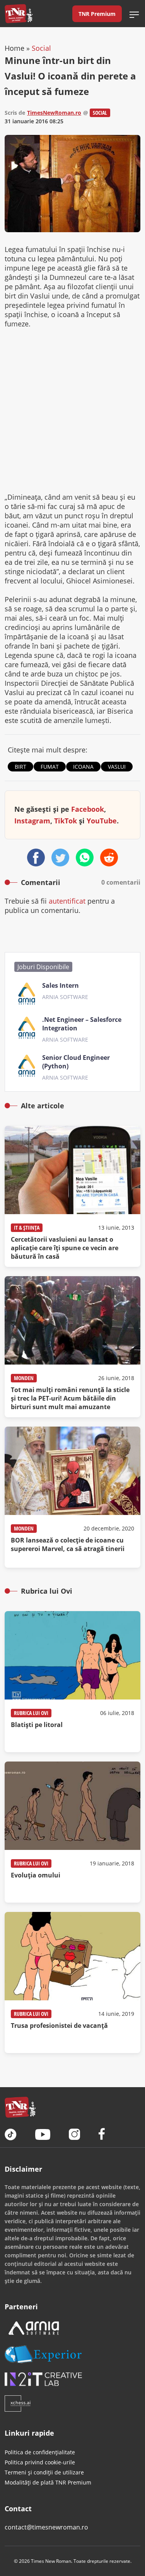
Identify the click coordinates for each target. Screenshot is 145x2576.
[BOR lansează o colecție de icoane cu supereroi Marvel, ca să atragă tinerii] (72, 1497)
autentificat (67, 901)
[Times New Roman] (19, 14)
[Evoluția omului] (72, 1832)
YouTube (102, 821)
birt (20, 767)
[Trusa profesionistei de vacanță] (72, 1982)
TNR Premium (97, 14)
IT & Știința (27, 1228)
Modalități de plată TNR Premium (48, 2482)
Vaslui (117, 767)
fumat (50, 767)
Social (41, 48)
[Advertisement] (72, 410)
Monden (24, 1378)
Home (14, 48)
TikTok (66, 821)
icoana (83, 767)
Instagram (32, 821)
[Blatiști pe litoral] (72, 1682)
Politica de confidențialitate (40, 2452)
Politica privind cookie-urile (40, 2462)
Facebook (88, 809)
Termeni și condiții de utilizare (44, 2472)
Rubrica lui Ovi (31, 1713)
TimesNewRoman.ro (54, 113)
